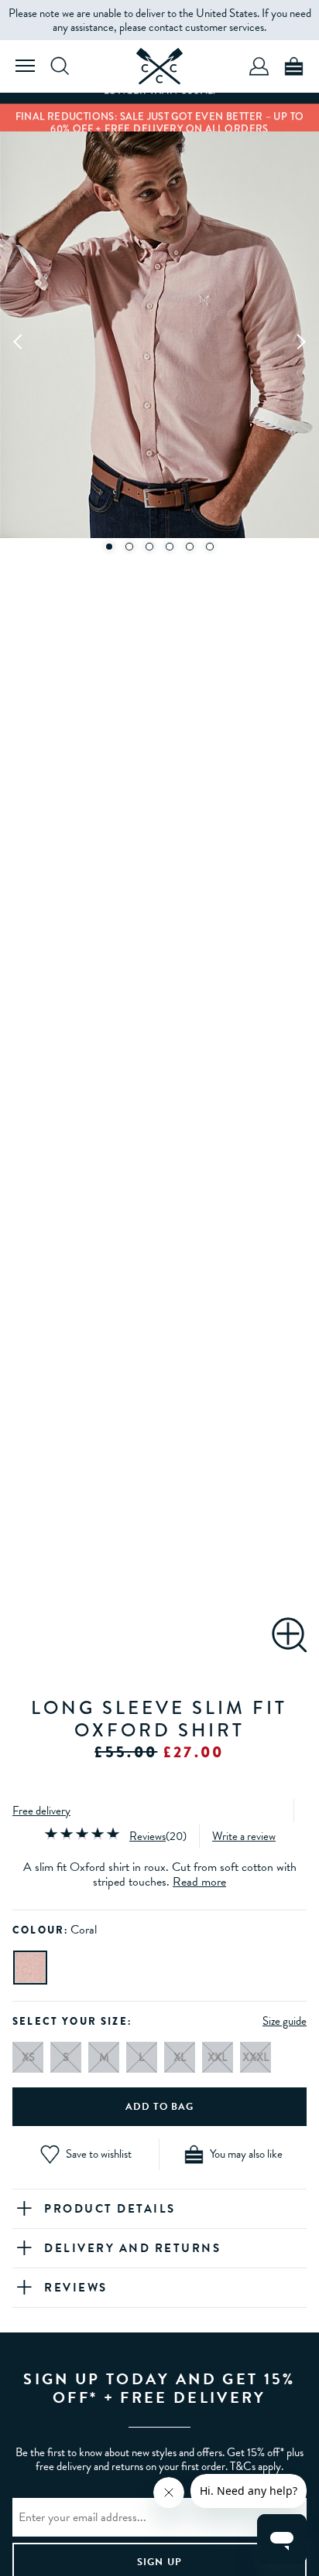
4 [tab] (170, 547)
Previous (19, 341)
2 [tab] (129, 547)
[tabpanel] (159, 341)
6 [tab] (210, 547)
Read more (199, 1882)
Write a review (244, 1836)
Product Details (110, 2209)
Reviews (147, 1836)
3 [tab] (149, 547)
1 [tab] (110, 547)
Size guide (285, 2021)
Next (300, 341)
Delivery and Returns (132, 2248)
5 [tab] (190, 547)
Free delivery (41, 1811)
